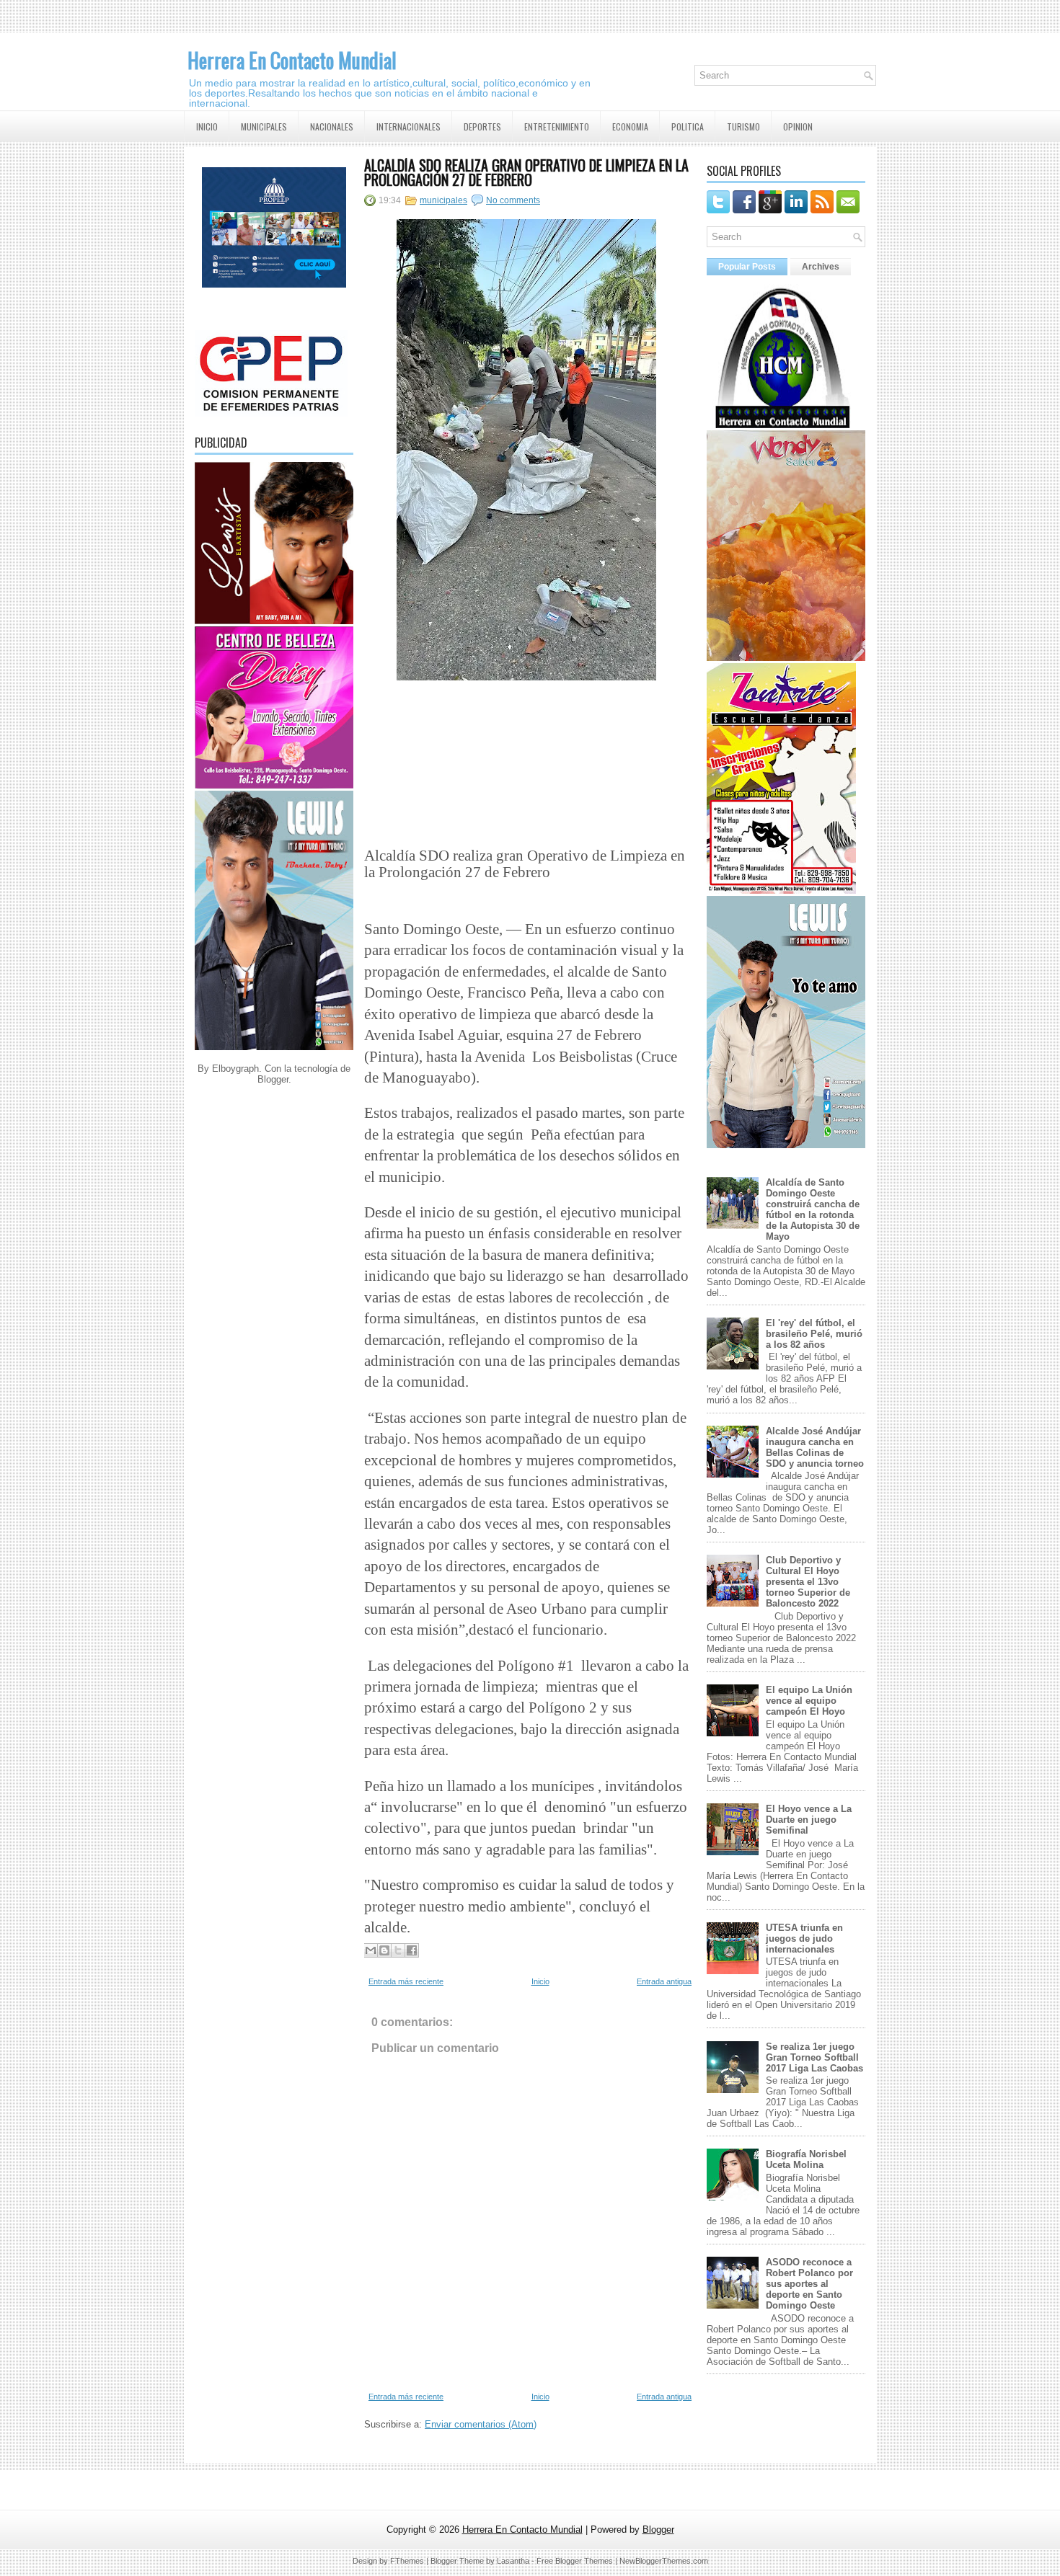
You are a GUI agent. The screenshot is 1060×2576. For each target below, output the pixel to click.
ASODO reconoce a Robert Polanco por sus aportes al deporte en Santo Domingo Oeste (809, 2284)
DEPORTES (482, 126)
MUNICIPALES (264, 126)
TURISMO (743, 126)
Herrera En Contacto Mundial (292, 60)
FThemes (407, 2561)
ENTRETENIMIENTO (557, 126)
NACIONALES (332, 126)
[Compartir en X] (398, 1950)
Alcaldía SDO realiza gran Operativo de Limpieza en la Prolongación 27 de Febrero (526, 172)
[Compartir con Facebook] (412, 1950)
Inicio (540, 1981)
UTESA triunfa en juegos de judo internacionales (804, 1938)
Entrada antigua (664, 1981)
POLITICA (688, 126)
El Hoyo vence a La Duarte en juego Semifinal (809, 1820)
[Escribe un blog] (384, 1950)
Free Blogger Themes (575, 2561)
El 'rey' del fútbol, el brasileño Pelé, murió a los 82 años (814, 1334)
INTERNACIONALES (408, 126)
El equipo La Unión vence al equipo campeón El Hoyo (809, 1701)
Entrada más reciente (406, 1981)
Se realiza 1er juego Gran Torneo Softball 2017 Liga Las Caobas (814, 2057)
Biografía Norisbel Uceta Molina (806, 2159)
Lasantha (513, 2561)
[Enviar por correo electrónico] (371, 1950)
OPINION (798, 126)
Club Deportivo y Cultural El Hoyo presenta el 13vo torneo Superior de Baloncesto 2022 (808, 1582)
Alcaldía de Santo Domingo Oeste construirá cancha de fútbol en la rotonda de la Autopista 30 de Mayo (813, 1209)
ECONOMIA (630, 126)
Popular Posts (747, 267)
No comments (513, 200)
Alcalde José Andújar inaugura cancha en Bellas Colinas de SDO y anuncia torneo (815, 1447)
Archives (821, 267)
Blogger (273, 1079)
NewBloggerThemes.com (664, 2561)
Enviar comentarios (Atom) (481, 2424)
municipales (443, 200)
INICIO (207, 126)
